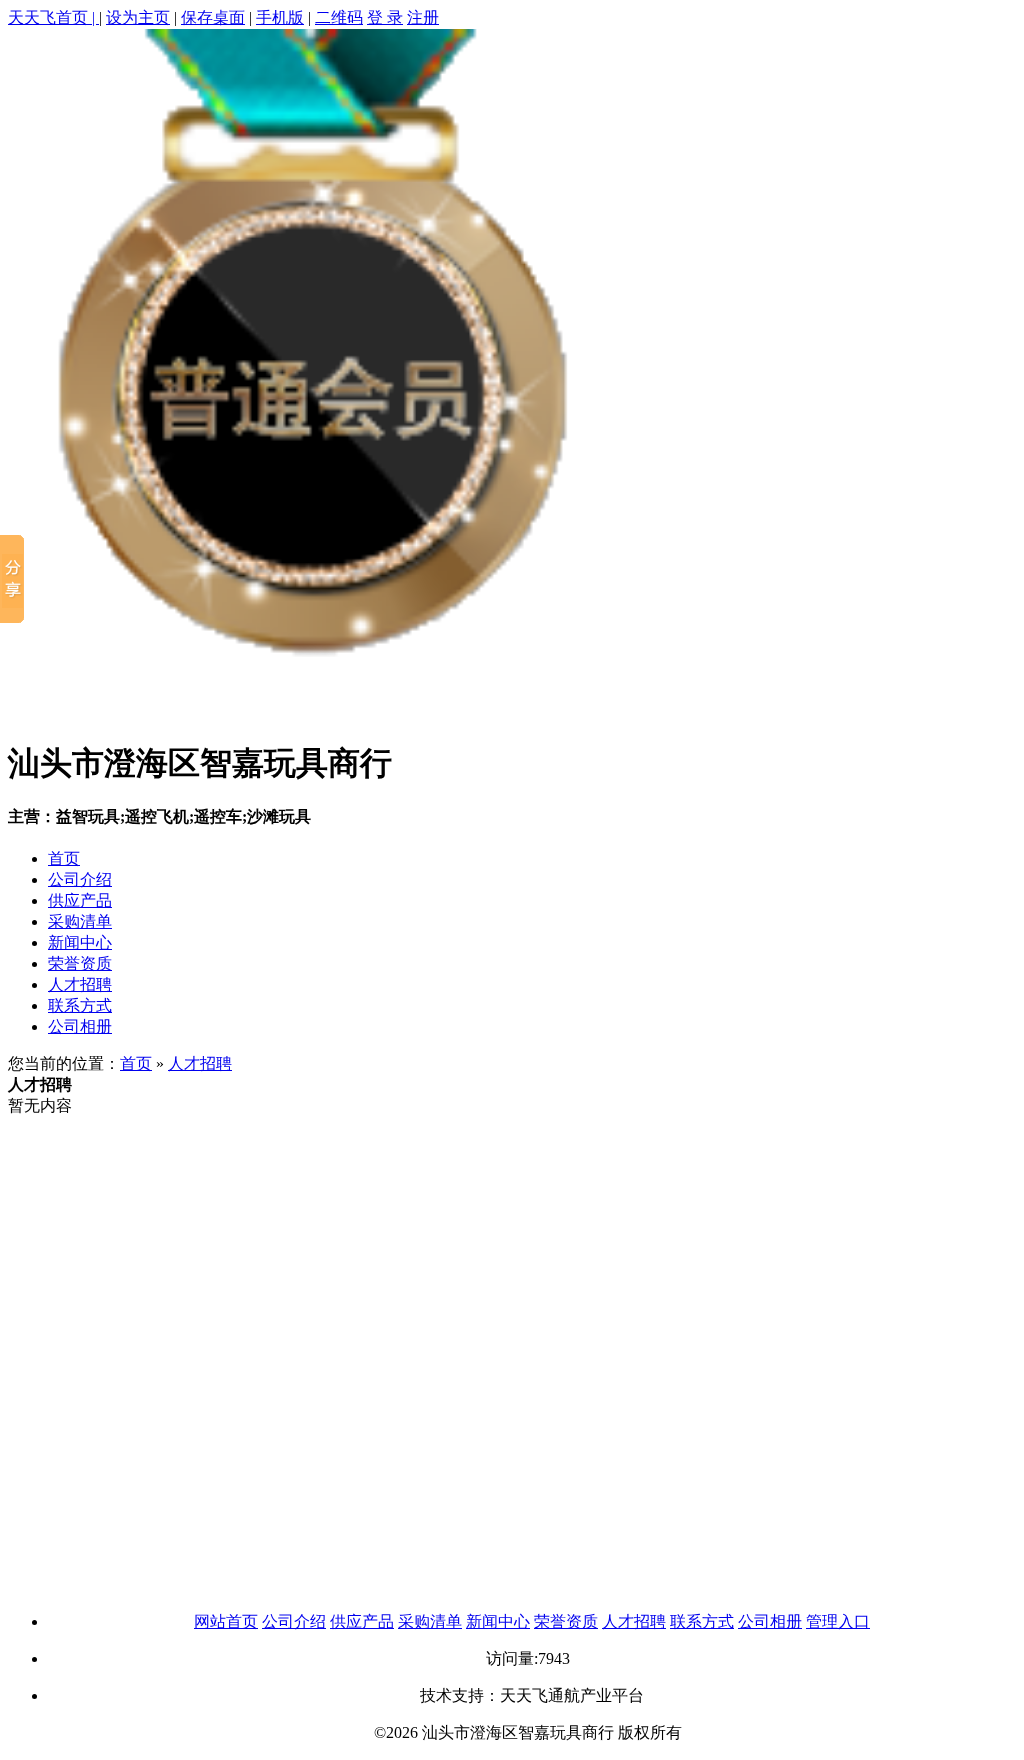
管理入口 (838, 1621)
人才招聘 (80, 984)
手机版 (280, 17)
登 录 (385, 17)
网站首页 (226, 1621)
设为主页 (138, 17)
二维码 (339, 17)
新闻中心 (80, 942)
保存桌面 (213, 17)
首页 (64, 858)
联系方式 (80, 1005)
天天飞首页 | (53, 17)
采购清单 (80, 921)
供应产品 (80, 900)
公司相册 (80, 1026)
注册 (423, 17)
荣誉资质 (80, 963)
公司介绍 (80, 879)
